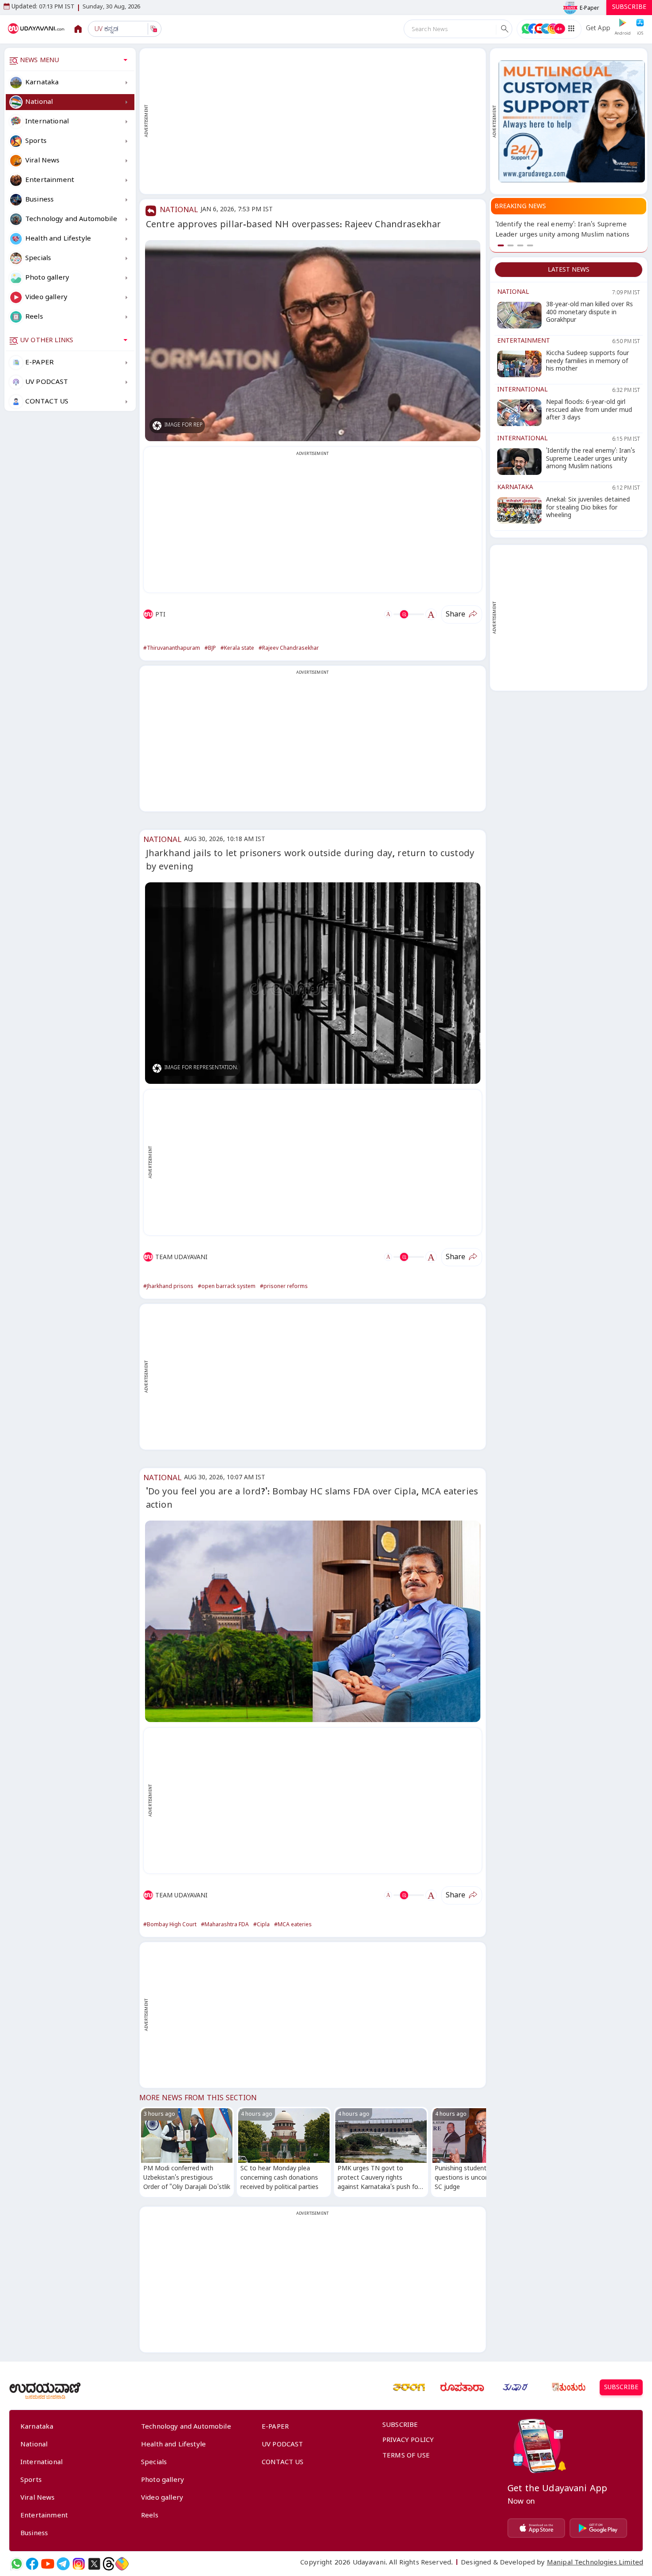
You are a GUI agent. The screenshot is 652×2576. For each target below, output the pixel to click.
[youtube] (48, 2564)
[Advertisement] (317, 121)
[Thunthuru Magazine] (569, 2387)
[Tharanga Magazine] (409, 2387)
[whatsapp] (17, 2564)
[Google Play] (598, 2528)
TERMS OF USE (406, 2457)
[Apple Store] (536, 2528)
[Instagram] (79, 2564)
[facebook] (32, 2564)
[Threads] (109, 2564)
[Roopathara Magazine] (462, 2387)
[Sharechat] (122, 2564)
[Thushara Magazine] (515, 2387)
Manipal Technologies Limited (595, 2564)
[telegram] (63, 2564)
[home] (37, 29)
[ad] (572, 121)
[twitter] (94, 2564)
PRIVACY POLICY (408, 2441)
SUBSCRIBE (629, 8)
